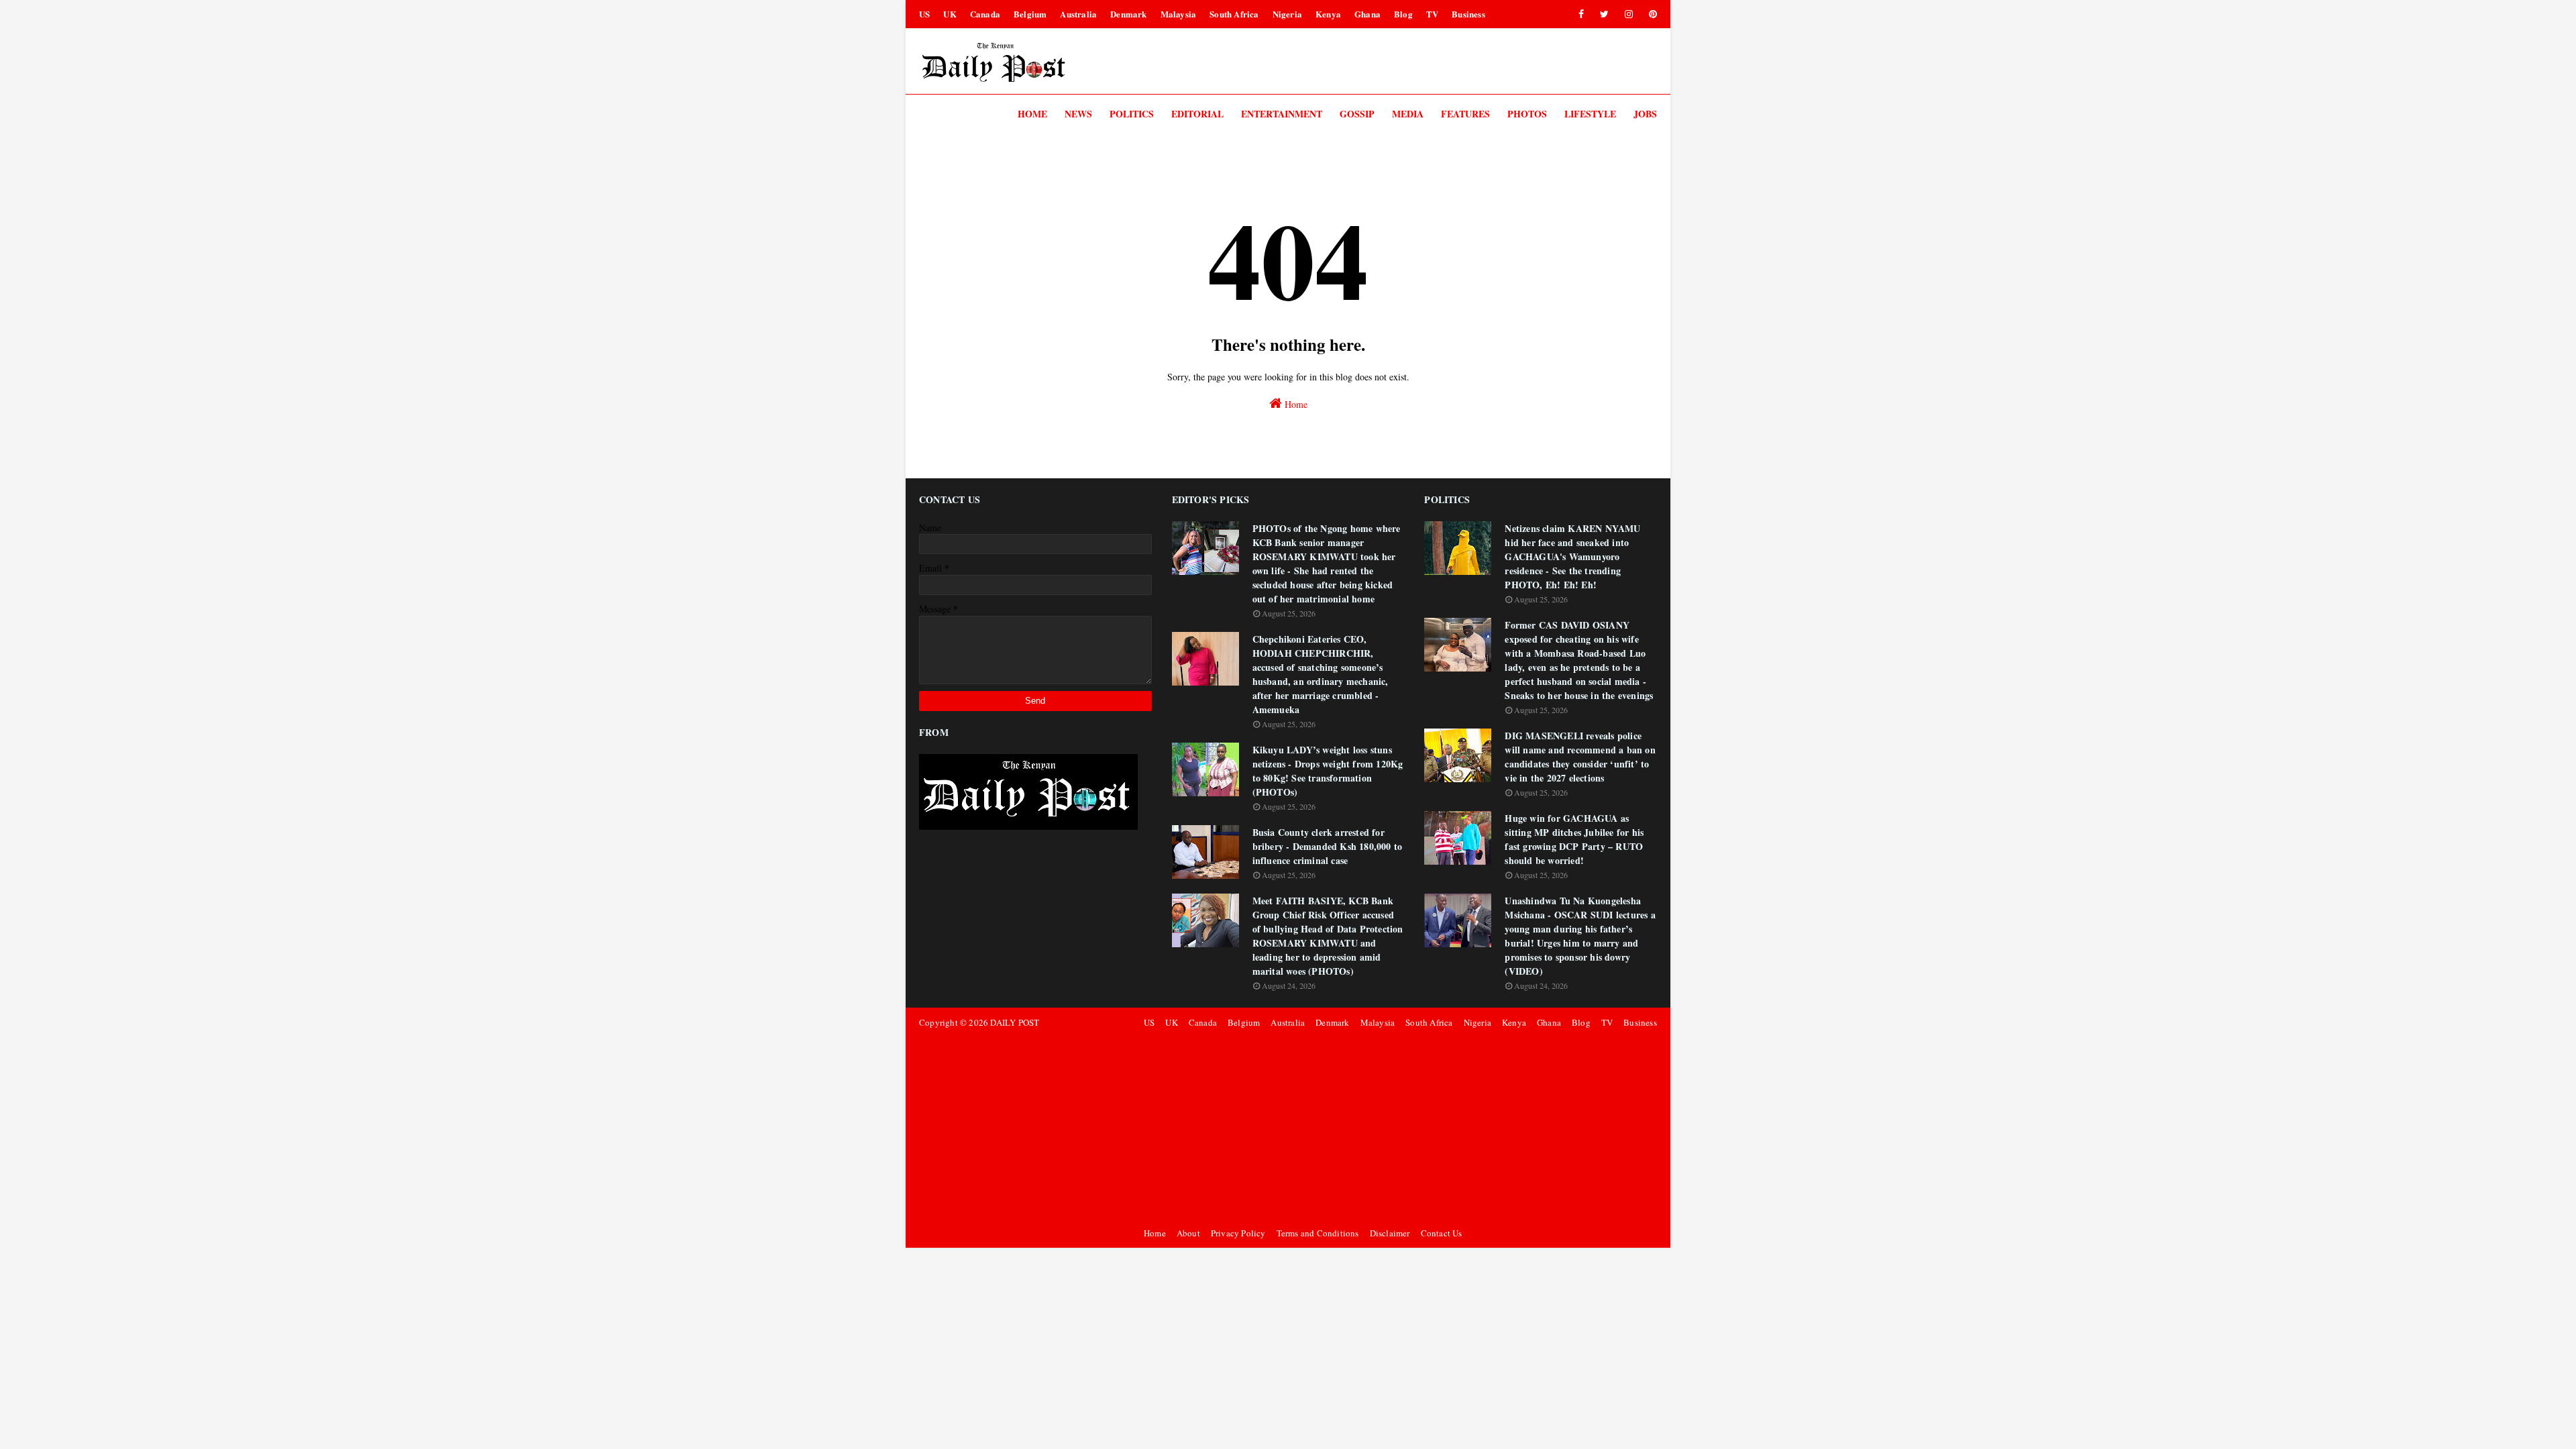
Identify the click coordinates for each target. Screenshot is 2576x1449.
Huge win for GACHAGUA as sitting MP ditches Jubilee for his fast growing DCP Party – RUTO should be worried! (1574, 839)
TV (1432, 14)
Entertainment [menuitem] (1282, 114)
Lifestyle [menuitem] (1590, 114)
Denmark (1128, 14)
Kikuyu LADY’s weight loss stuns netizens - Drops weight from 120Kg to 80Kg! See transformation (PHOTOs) (1328, 771)
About (1188, 1233)
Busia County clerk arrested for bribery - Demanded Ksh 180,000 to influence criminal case (1328, 846)
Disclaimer (1390, 1233)
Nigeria (1287, 14)
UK (950, 14)
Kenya (1328, 14)
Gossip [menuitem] (1357, 114)
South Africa (1234, 14)
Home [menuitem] (1032, 114)
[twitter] (1604, 14)
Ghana (1367, 14)
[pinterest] (1651, 14)
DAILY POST (1015, 1022)
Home (1295, 404)
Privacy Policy (1238, 1233)
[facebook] (1581, 14)
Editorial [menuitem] (1197, 114)
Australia (1078, 14)
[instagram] (1629, 14)
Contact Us (1442, 1233)
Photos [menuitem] (1527, 114)
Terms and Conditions (1318, 1233)
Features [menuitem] (1465, 114)
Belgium (1030, 14)
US (924, 14)
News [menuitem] (1078, 114)
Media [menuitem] (1408, 114)
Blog (1403, 14)
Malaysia (1179, 14)
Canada (985, 14)
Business (1468, 14)
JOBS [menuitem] (1645, 114)
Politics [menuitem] (1132, 114)
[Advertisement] (1398, 1128)
